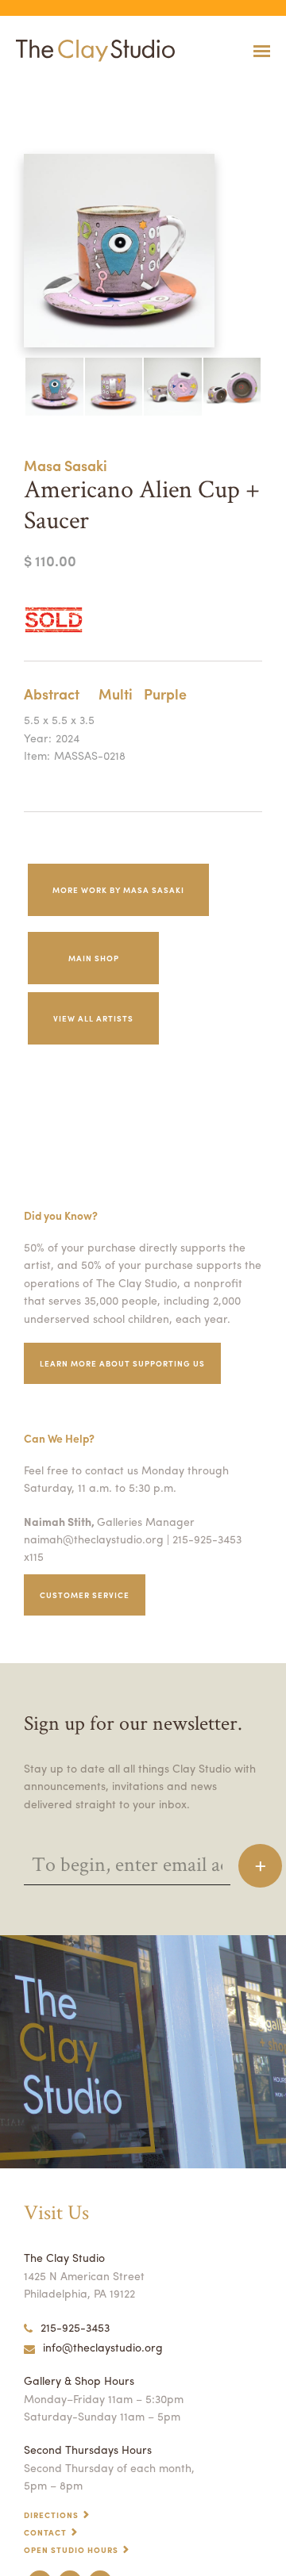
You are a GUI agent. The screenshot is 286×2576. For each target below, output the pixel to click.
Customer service (85, 1595)
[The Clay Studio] (91, 51)
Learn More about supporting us (122, 1363)
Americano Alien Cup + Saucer (50, 90)
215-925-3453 (75, 2327)
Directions (51, 2515)
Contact (45, 2532)
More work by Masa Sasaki (118, 890)
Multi (116, 694)
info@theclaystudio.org (103, 2347)
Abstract (52, 694)
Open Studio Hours (71, 2550)
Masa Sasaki (66, 465)
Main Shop (94, 958)
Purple (165, 694)
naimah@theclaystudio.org (94, 1539)
